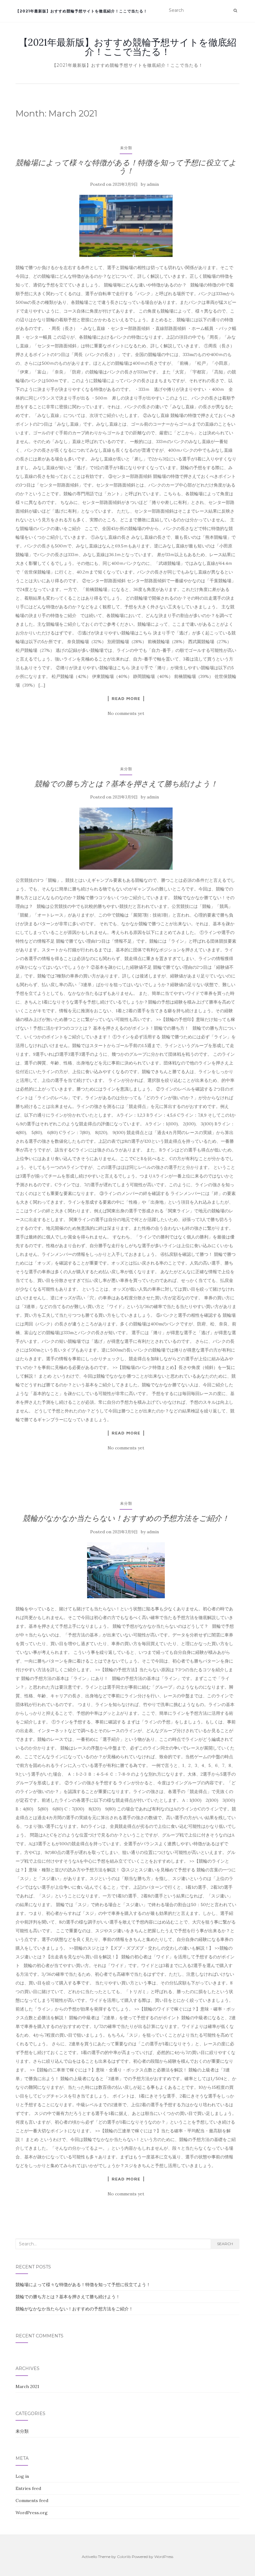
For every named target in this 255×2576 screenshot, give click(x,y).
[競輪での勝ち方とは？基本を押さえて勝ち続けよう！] (126, 839)
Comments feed (32, 2501)
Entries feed (28, 2488)
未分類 (126, 148)
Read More (126, 698)
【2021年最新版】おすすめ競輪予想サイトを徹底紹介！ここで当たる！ (81, 11)
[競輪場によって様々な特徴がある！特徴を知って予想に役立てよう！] (126, 226)
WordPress (164, 2557)
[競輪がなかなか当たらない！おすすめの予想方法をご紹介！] (126, 1570)
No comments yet (126, 713)
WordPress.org (32, 2513)
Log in (22, 2476)
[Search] (235, 11)
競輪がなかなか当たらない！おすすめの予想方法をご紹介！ (126, 1518)
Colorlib (124, 2557)
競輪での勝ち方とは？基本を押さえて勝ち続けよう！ (126, 784)
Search (225, 2244)
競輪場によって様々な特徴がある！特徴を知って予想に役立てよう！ (126, 167)
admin (153, 184)
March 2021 (27, 2386)
